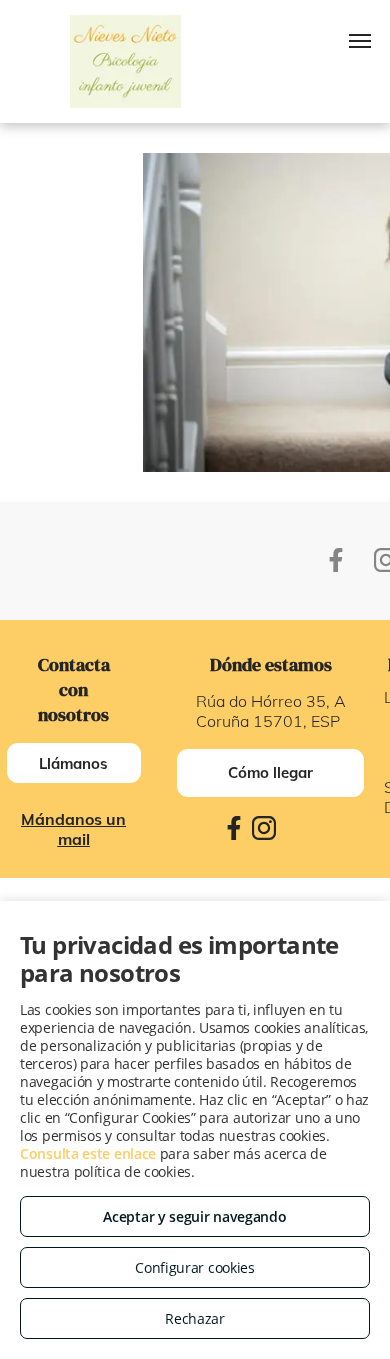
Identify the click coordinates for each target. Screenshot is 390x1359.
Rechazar (195, 1318)
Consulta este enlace (88, 1153)
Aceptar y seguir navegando (194, 1216)
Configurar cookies (195, 1267)
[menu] (360, 41)
